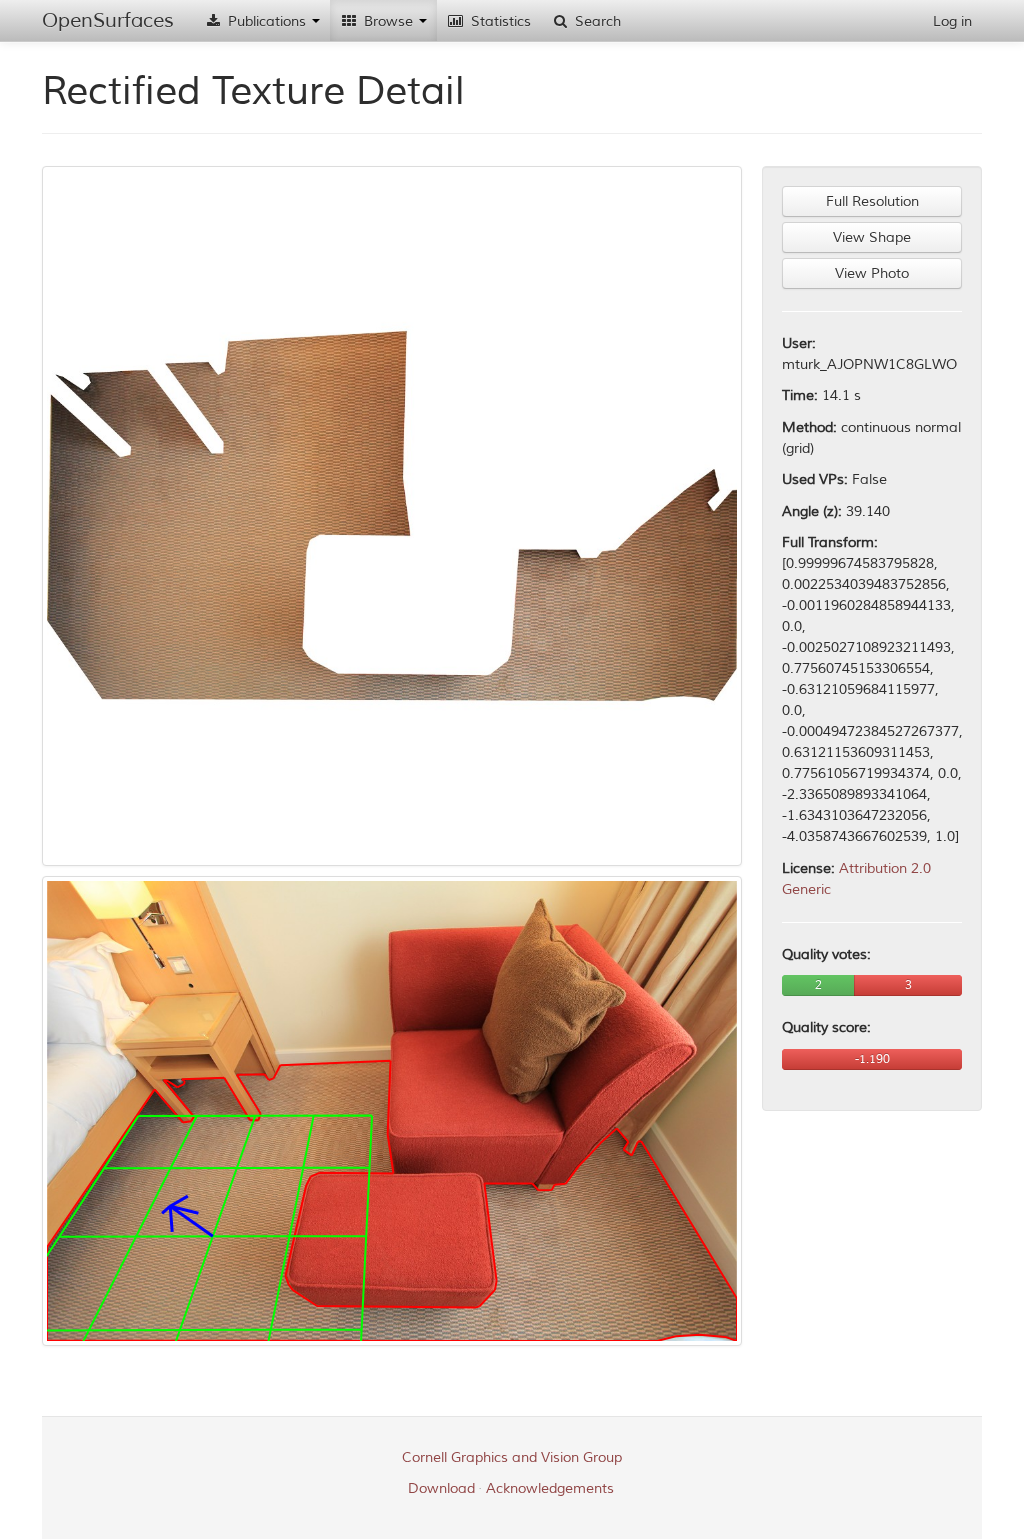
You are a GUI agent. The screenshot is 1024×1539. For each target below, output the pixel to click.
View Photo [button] (872, 273)
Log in (952, 21)
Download (441, 1488)
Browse (388, 21)
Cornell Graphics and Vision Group (512, 1457)
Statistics (499, 21)
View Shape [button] (872, 237)
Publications (267, 21)
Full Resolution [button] (872, 201)
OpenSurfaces (108, 20)
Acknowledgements (550, 1488)
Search (596, 21)
